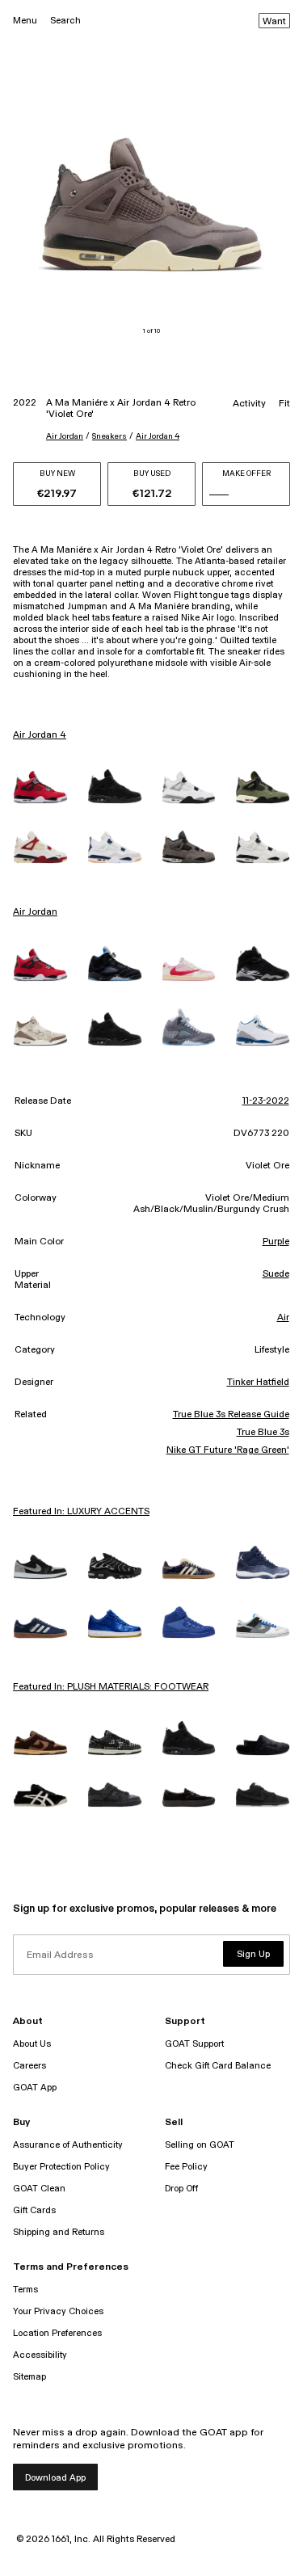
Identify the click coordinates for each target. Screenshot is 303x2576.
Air (283, 1318)
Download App (55, 2478)
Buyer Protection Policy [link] (61, 2167)
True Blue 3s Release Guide (231, 1415)
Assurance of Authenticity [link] (68, 2145)
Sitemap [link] (29, 2377)
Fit (284, 404)
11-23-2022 (266, 1101)
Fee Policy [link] (186, 2167)
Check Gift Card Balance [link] (218, 2066)
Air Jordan (65, 436)
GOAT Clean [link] (39, 2189)
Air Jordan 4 (158, 436)
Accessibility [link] (40, 2355)
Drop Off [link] (181, 2189)
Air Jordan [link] (35, 912)
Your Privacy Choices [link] (58, 2311)
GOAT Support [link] (194, 2044)
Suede (276, 1274)
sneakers (109, 436)
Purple (276, 1242)
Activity (249, 404)
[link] (40, 787)
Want (274, 22)
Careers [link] (29, 2066)
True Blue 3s (263, 1433)
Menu (25, 21)
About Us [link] (32, 2044)
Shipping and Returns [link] (59, 2232)
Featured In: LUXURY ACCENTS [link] (81, 1512)
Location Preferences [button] (57, 2333)
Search (65, 21)
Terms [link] (25, 2290)
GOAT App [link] (35, 2088)
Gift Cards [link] (34, 2210)
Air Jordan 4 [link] (40, 735)
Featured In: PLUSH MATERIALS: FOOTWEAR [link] (111, 1687)
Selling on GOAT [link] (200, 2145)
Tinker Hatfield (258, 1383)
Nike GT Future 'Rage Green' (228, 1450)
